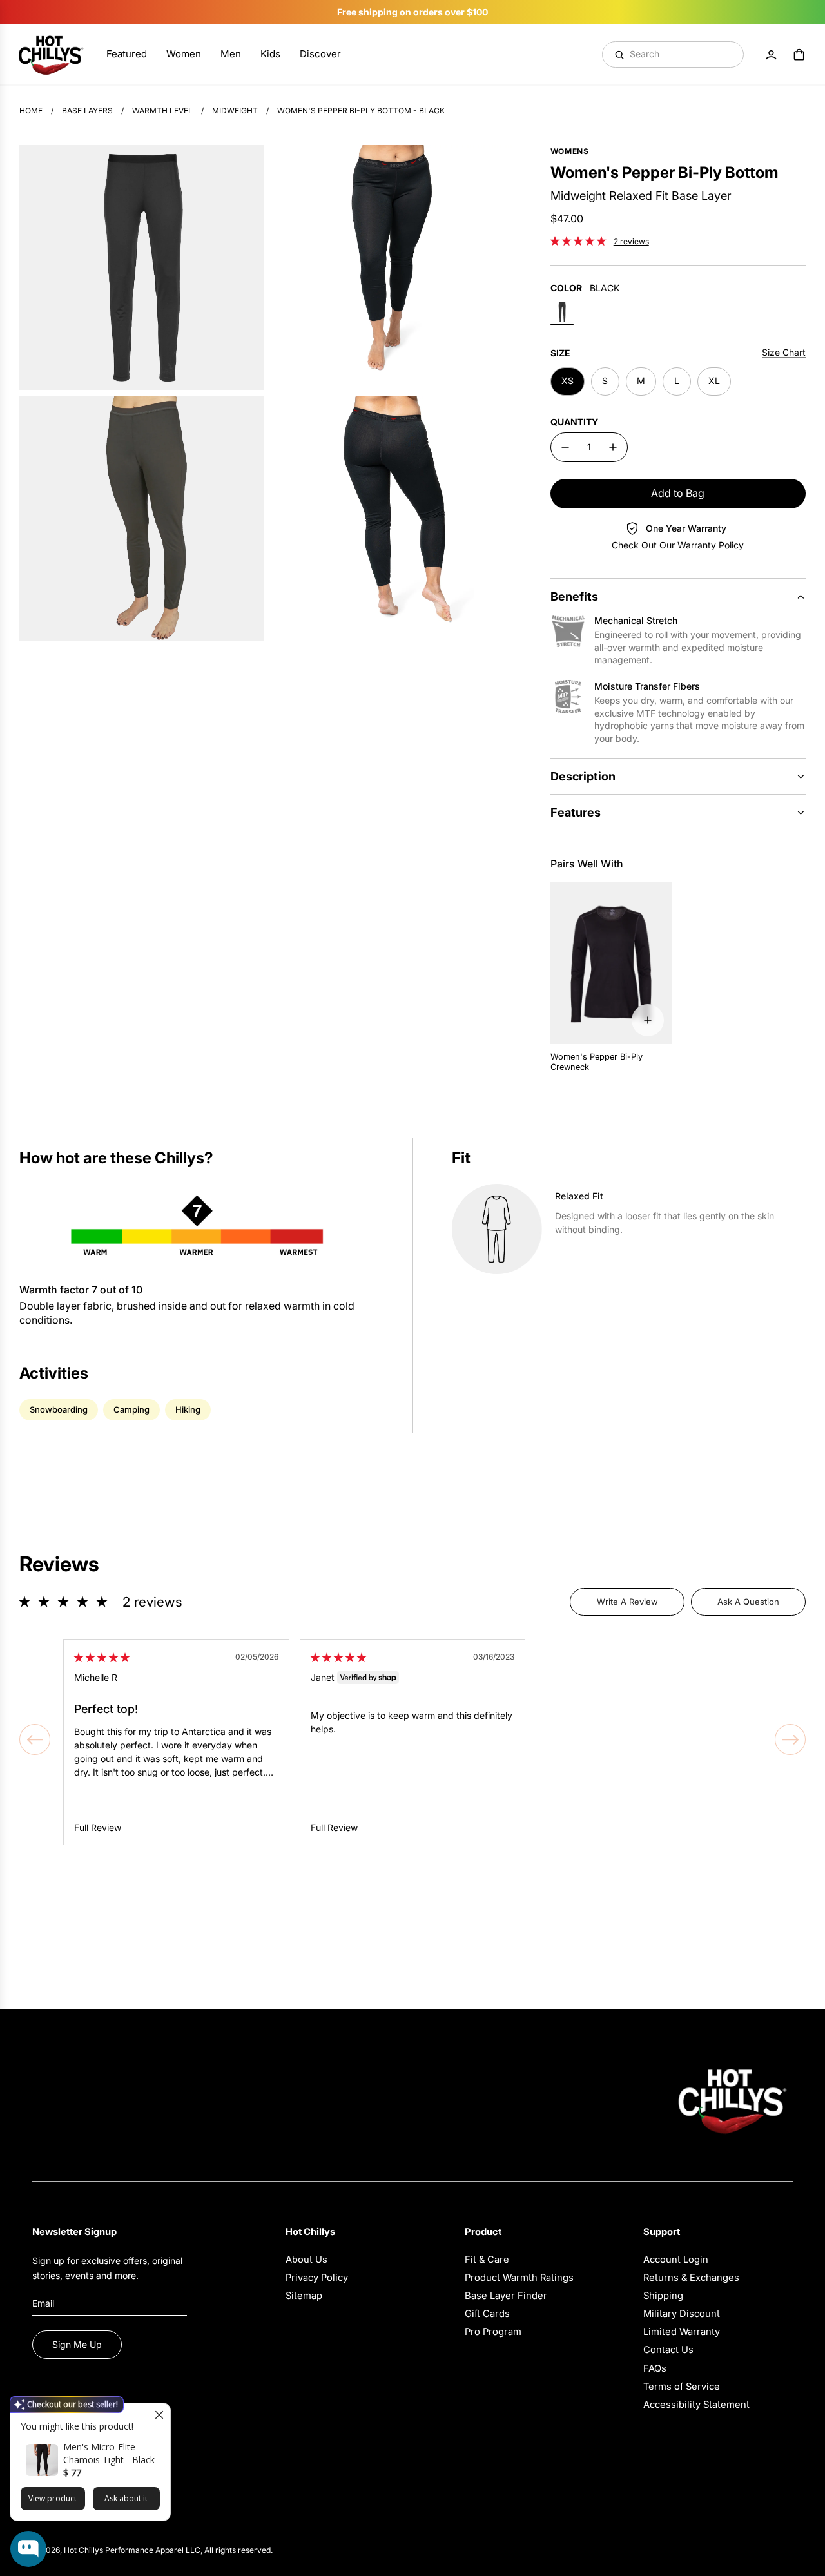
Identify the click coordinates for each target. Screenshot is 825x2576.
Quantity (574, 422)
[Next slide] (790, 1739)
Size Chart (784, 352)
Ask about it (126, 2498)
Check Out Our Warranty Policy (678, 545)
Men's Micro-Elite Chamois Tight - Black (109, 2453)
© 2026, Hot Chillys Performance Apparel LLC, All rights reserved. (152, 2550)
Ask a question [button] (748, 1602)
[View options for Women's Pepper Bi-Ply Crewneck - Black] (648, 1020)
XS (568, 381)
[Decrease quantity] (565, 447)
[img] (102, 1657)
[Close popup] (159, 2415)
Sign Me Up (77, 2344)
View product (53, 2498)
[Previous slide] (35, 1739)
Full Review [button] (98, 1827)
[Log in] (771, 55)
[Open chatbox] (28, 2549)
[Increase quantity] (613, 447)
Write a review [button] (627, 1602)
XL (714, 381)
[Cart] (799, 55)
